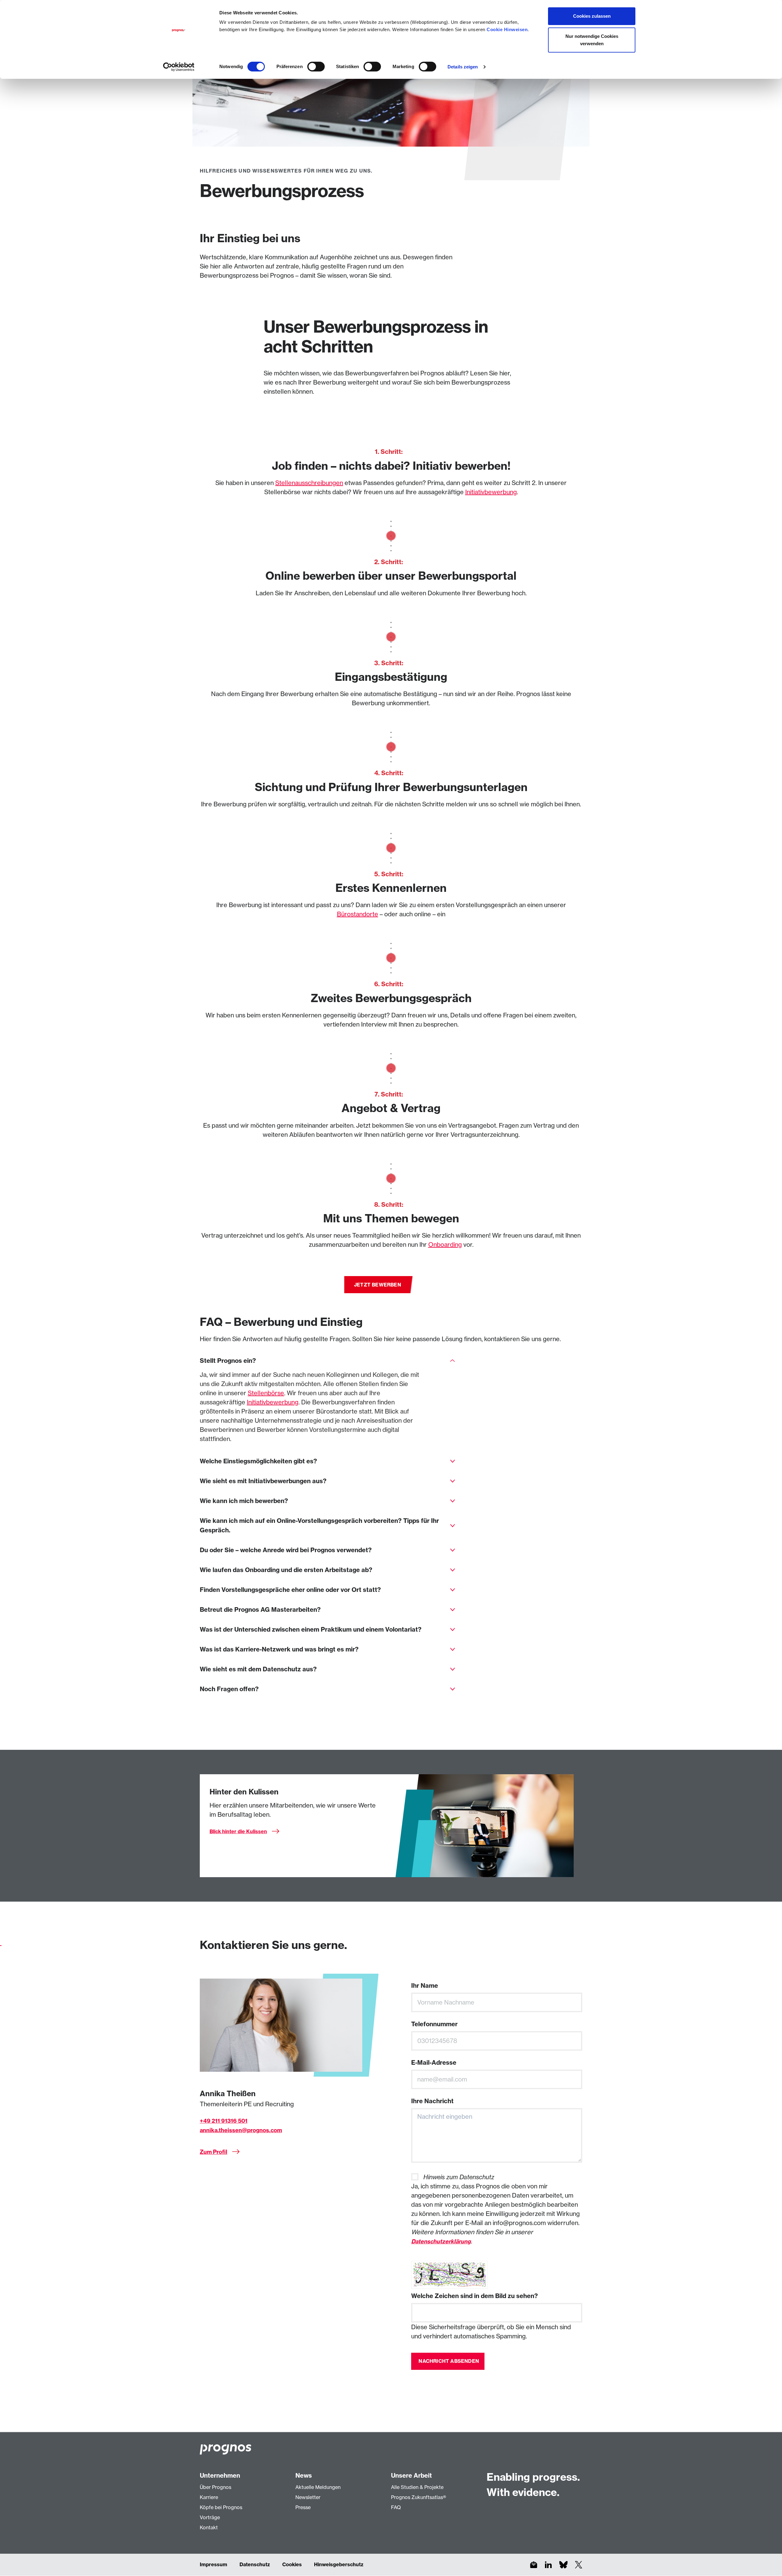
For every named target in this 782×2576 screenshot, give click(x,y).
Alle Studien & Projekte (417, 2487)
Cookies (292, 2564)
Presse (303, 2507)
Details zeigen (463, 67)
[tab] (327, 1361)
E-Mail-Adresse (434, 2062)
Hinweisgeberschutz (339, 2564)
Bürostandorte (358, 914)
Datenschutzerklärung (441, 2241)
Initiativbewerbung (491, 492)
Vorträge (210, 2517)
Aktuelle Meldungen (318, 2487)
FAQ (396, 2507)
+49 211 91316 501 (224, 2121)
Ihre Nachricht (432, 2101)
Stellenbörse (266, 1393)
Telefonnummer (434, 2024)
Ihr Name (425, 1985)
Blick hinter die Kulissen (238, 1831)
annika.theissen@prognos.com (241, 2130)
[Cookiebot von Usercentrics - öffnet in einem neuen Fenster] (179, 67)
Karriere (209, 2497)
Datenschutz (255, 2564)
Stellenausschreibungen (309, 483)
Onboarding (445, 1244)
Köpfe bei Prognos (221, 2507)
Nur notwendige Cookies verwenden (592, 40)
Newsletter (308, 2497)
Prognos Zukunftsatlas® (418, 2497)
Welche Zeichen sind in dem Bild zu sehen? (475, 2296)
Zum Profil (214, 2152)
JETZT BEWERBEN (378, 1285)
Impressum (214, 2564)
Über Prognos (216, 2487)
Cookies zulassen (592, 16)
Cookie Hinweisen (507, 29)
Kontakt (209, 2527)
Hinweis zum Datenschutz (459, 2177)
